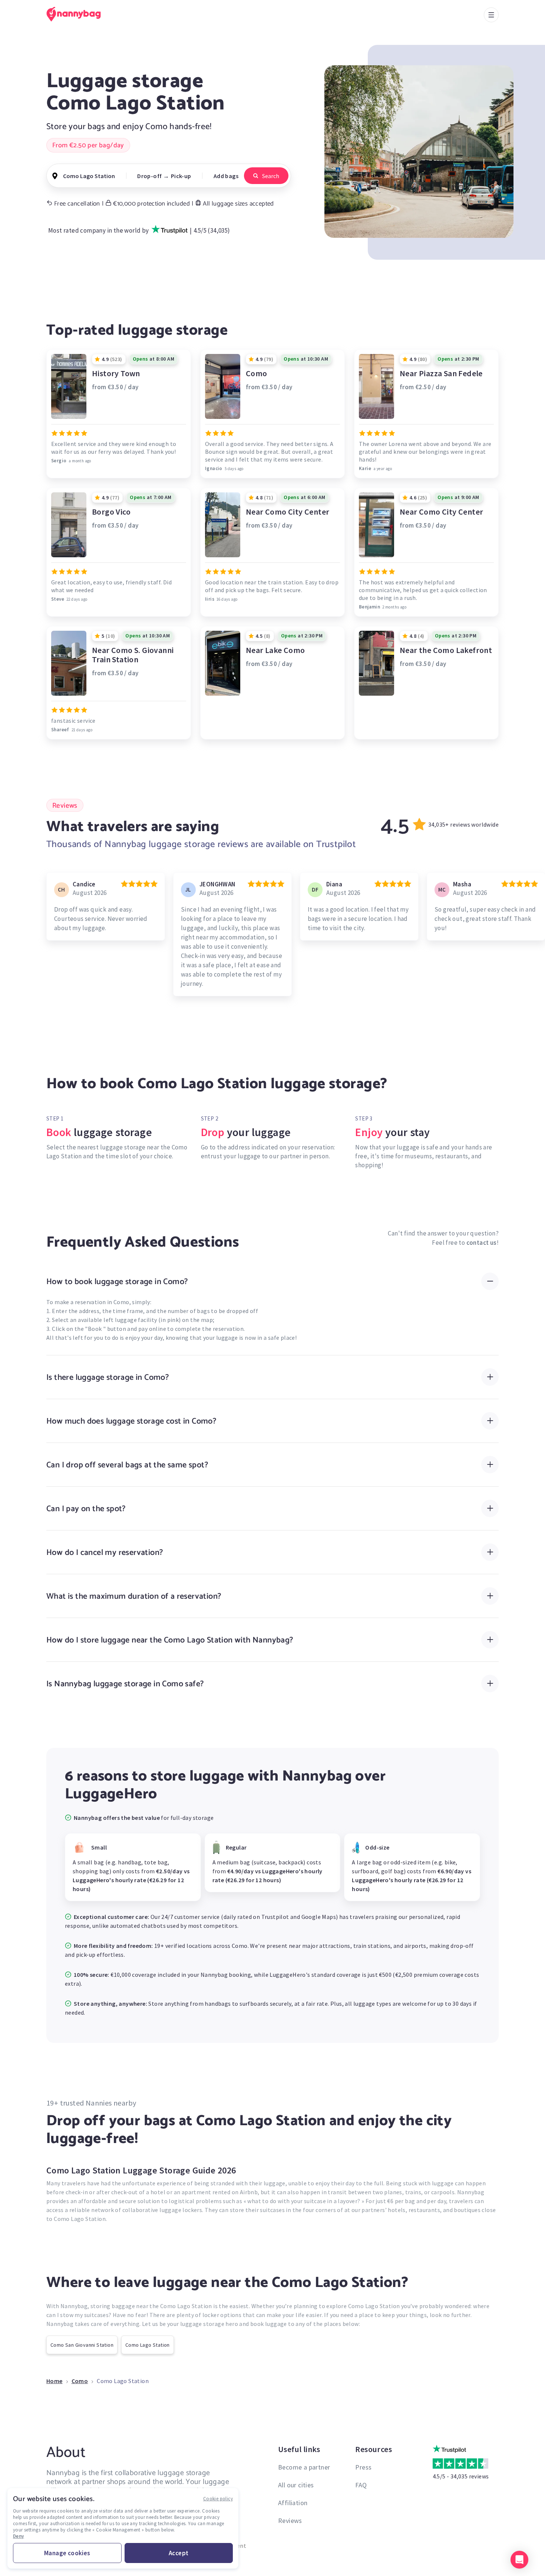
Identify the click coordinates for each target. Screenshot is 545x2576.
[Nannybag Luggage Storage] (78, 14)
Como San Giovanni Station (82, 2345)
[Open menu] (491, 15)
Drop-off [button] (149, 176)
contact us (482, 1243)
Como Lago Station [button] (89, 176)
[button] (519, 2560)
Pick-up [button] (181, 176)
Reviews (290, 2521)
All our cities (296, 2485)
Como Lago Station (148, 2345)
